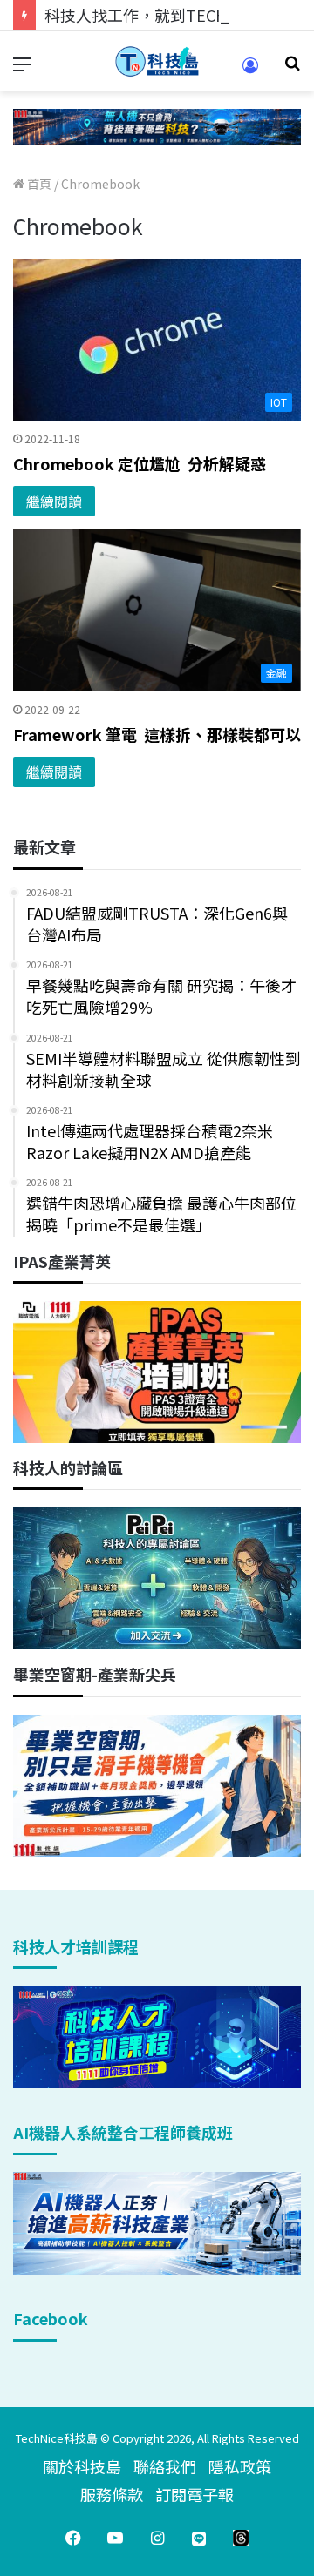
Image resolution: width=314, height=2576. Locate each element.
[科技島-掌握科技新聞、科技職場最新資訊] (157, 61)
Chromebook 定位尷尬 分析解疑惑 (140, 463)
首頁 (38, 184)
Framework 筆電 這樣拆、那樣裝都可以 (157, 734)
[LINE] (199, 2538)
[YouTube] (115, 2538)
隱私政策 (240, 2466)
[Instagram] (157, 2538)
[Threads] (241, 2538)
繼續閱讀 (54, 501)
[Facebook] (73, 2538)
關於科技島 (82, 2466)
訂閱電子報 (195, 2494)
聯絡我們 (165, 2466)
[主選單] (22, 68)
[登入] (250, 71)
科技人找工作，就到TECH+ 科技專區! (176, 15)
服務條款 (112, 2494)
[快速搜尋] (292, 68)
